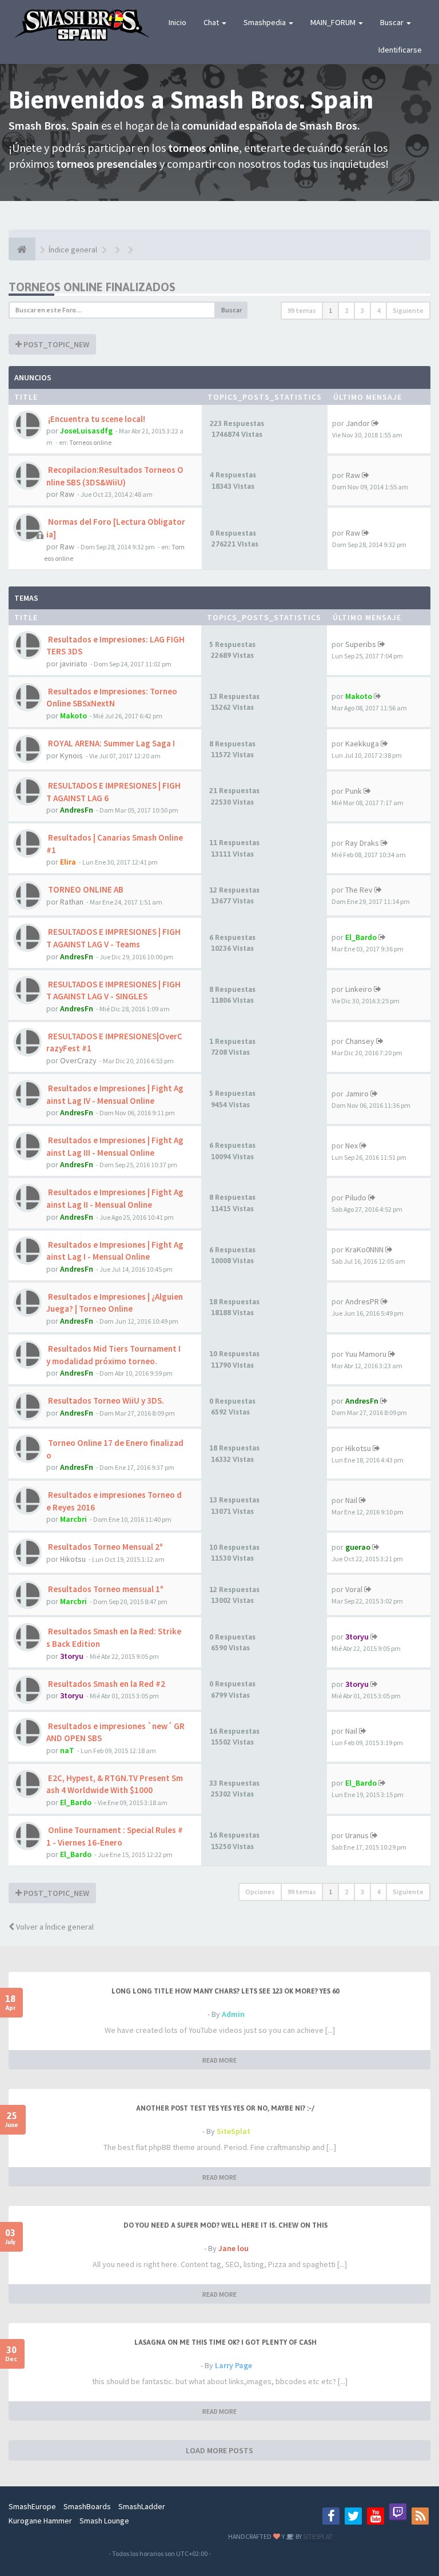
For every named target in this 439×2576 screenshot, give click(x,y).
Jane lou (234, 2248)
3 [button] (362, 310)
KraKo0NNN (364, 1249)
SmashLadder (142, 2506)
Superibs (361, 644)
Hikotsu (358, 1448)
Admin (233, 2014)
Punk (354, 791)
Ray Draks (362, 843)
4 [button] (378, 310)
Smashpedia (266, 22)
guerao (358, 1547)
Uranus (357, 1835)
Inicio (177, 22)
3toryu (72, 1656)
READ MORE (219, 2060)
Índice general (73, 250)
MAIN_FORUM (334, 22)
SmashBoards (87, 2506)
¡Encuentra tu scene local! (96, 419)
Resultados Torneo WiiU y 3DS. (105, 1400)
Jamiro (357, 1094)
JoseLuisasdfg (86, 431)
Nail (351, 1500)
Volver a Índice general (54, 1927)
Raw (67, 494)
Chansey (360, 1041)
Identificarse (400, 50)
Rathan (72, 902)
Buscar (393, 22)
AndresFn (77, 810)
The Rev (359, 890)
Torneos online (90, 442)
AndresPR (362, 1301)
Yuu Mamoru (366, 1354)
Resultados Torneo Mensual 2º (105, 1547)
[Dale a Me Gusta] (331, 2516)
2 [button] (346, 310)
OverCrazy (78, 1060)
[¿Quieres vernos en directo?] (398, 2512)
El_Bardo (361, 937)
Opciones (260, 1892)
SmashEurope (32, 2506)
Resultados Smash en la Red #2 (106, 1684)
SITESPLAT (317, 2536)
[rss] (420, 2516)
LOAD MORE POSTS (219, 2450)
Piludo (356, 1197)
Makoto (73, 716)
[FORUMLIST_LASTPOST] (375, 423)
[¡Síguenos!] (353, 2516)
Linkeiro (359, 989)
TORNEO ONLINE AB (85, 889)
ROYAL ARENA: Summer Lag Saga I (111, 743)
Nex (352, 1146)
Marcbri (73, 1519)
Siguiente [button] (408, 310)
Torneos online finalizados (92, 287)
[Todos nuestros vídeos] (376, 2516)
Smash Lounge (104, 2521)
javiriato (74, 664)
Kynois (71, 755)
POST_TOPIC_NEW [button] (55, 344)
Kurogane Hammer (40, 2521)
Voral (354, 1589)
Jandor (358, 423)
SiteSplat (234, 2131)
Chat (212, 22)
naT (67, 1750)
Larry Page (234, 2365)
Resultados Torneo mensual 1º (105, 1589)
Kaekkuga (362, 744)
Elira (68, 862)
